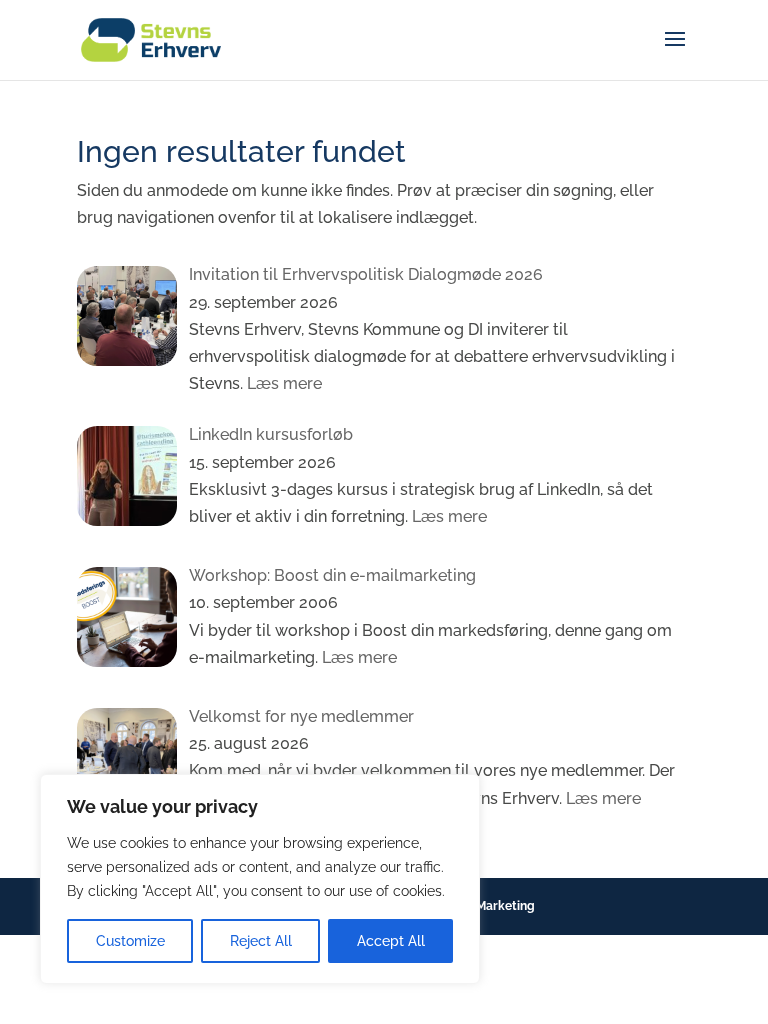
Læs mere (282, 383)
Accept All (391, 941)
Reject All (261, 941)
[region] (260, 879)
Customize (130, 941)
